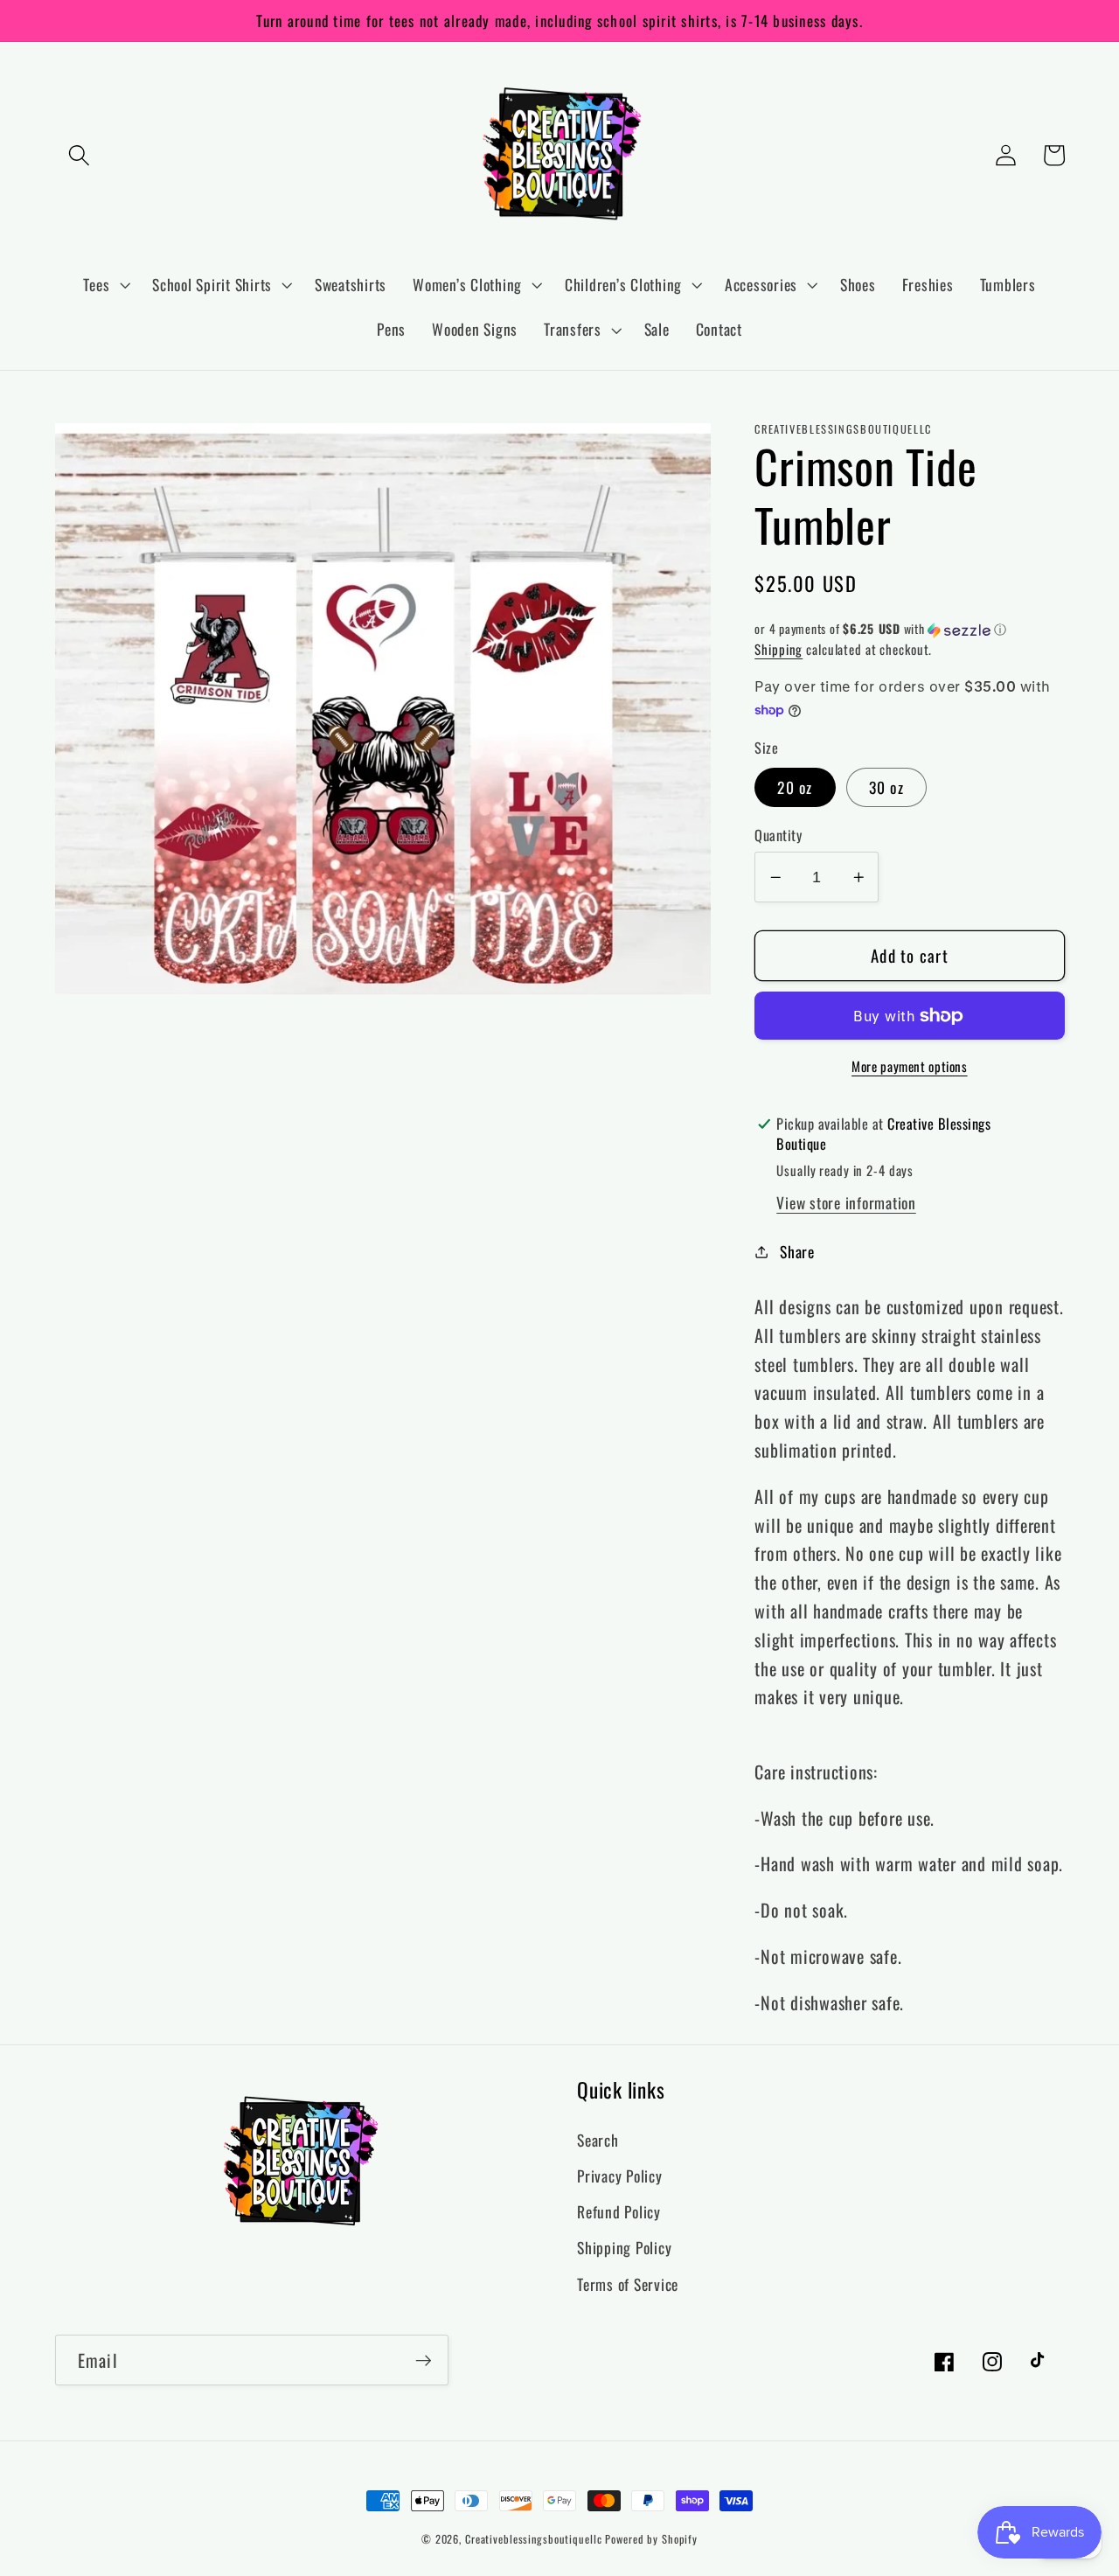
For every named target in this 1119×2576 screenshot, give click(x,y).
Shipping (778, 649)
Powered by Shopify (651, 2539)
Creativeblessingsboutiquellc (534, 2539)
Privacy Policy (620, 2176)
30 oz (886, 786)
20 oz (795, 786)
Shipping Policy (624, 2247)
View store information (846, 1202)
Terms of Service (628, 2284)
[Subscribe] (424, 2360)
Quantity (778, 835)
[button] (79, 155)
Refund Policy (619, 2211)
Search (598, 2140)
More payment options (910, 1066)
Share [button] (797, 1251)
